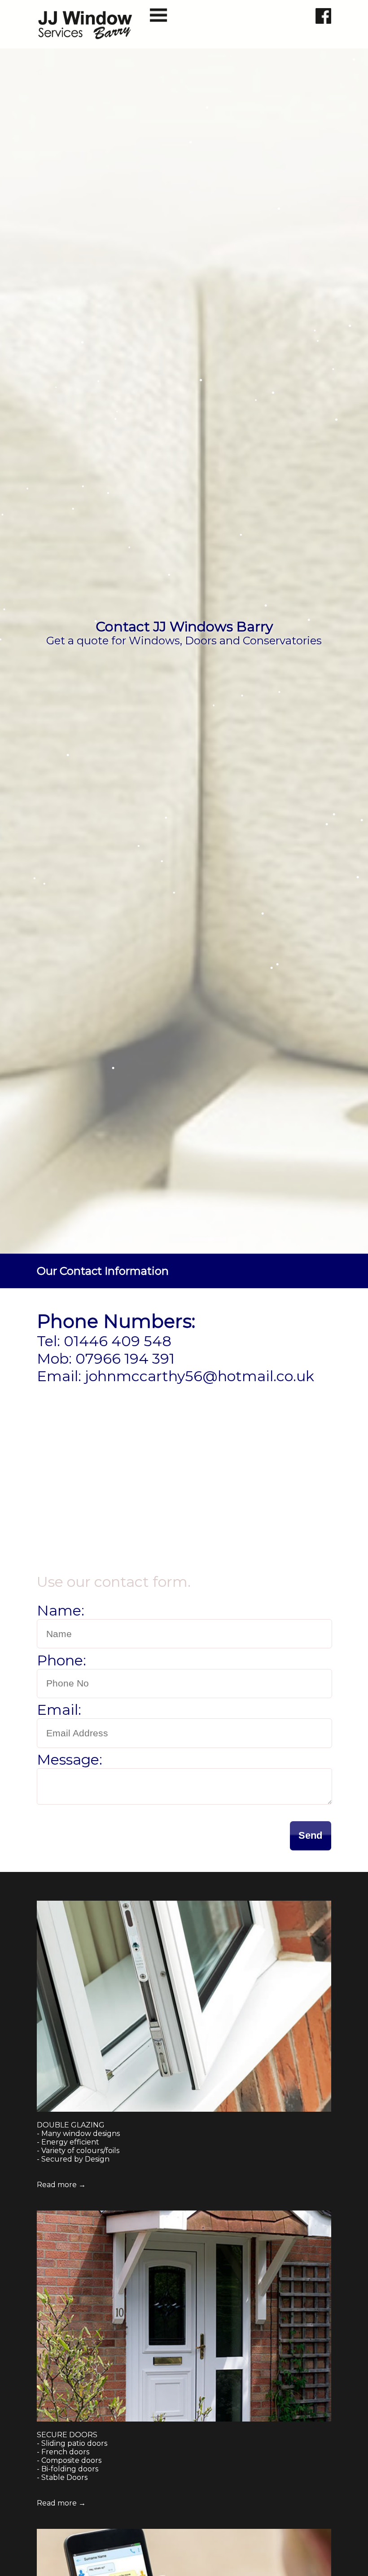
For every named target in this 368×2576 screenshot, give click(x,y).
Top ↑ (330, 2478)
